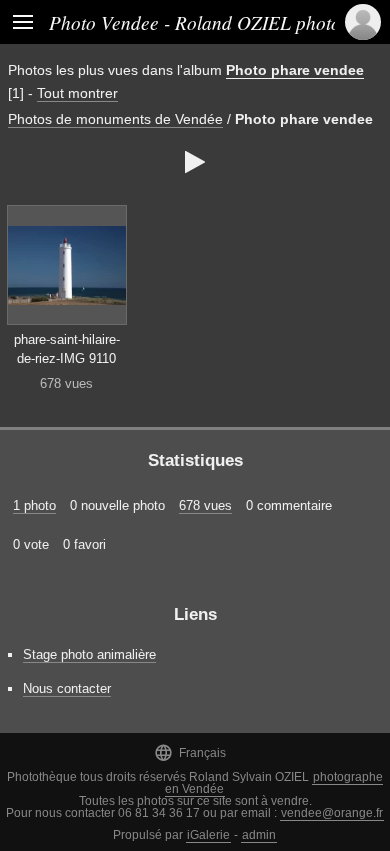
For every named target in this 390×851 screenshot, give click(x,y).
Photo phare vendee (295, 70)
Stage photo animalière (89, 654)
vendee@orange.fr (332, 813)
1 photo (34, 505)
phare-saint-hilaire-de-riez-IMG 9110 (67, 349)
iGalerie (208, 835)
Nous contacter (67, 688)
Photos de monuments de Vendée (115, 119)
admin (259, 835)
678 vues (205, 505)
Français (190, 752)
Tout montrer (77, 93)
